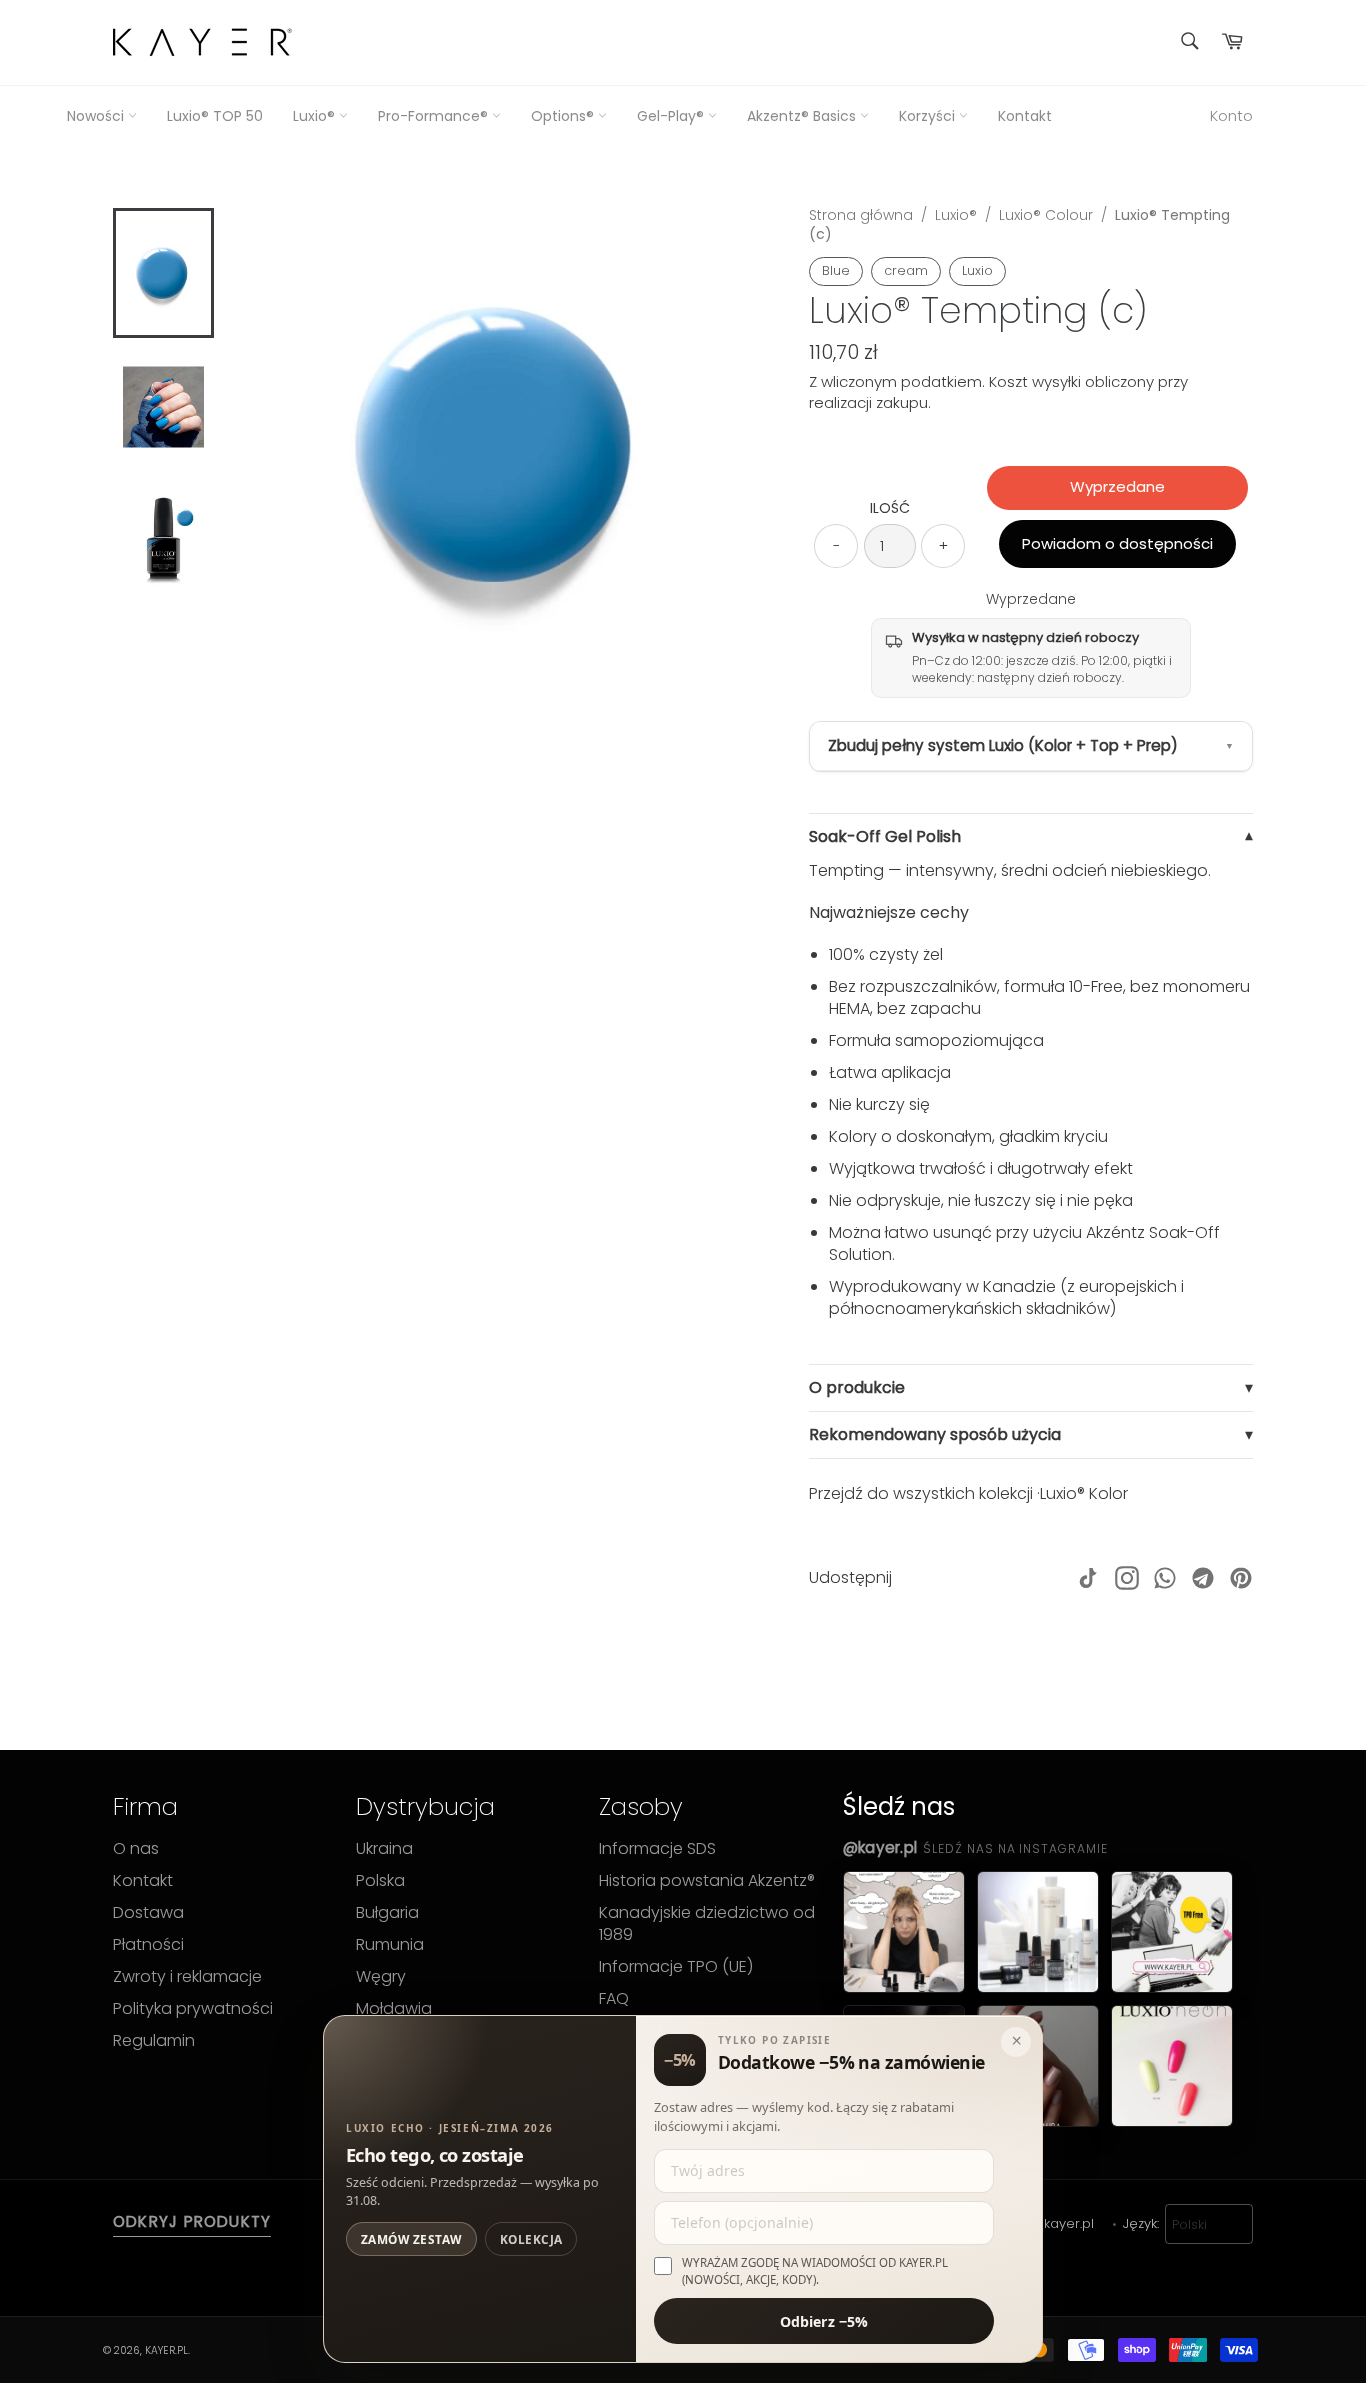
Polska (380, 1881)
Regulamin (154, 2041)
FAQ (614, 1999)
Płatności (148, 1945)
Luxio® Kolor (1084, 1493)
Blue (836, 270)
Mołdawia (394, 2009)
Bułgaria (387, 1913)
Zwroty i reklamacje (187, 1977)
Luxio (977, 270)
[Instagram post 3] (1172, 1932)
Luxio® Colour (1046, 215)
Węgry (381, 1977)
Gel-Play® (672, 116)
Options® (564, 116)
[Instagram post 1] (904, 1932)
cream (906, 270)
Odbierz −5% (824, 2320)
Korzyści (929, 116)
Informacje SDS (657, 1849)
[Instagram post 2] (1038, 1932)
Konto (1231, 115)
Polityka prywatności (193, 2009)
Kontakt (1025, 116)
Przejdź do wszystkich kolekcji (921, 1493)
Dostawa (148, 1913)
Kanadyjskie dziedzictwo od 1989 (707, 1924)
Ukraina (384, 1849)
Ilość (890, 508)
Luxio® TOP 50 (215, 116)
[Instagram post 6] (1172, 2066)
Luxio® (316, 116)
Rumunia (390, 1945)
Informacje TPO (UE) (676, 1967)
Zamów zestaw (411, 2239)
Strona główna (861, 215)
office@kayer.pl (1044, 2224)
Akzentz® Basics (803, 116)
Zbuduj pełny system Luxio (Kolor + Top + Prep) (1003, 745)
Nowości (97, 116)
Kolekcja (531, 2239)
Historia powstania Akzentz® (707, 1881)
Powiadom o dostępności (1117, 543)
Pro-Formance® (435, 116)
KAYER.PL (166, 2350)
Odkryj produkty (192, 2222)
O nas (136, 1849)
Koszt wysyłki (1035, 381)
